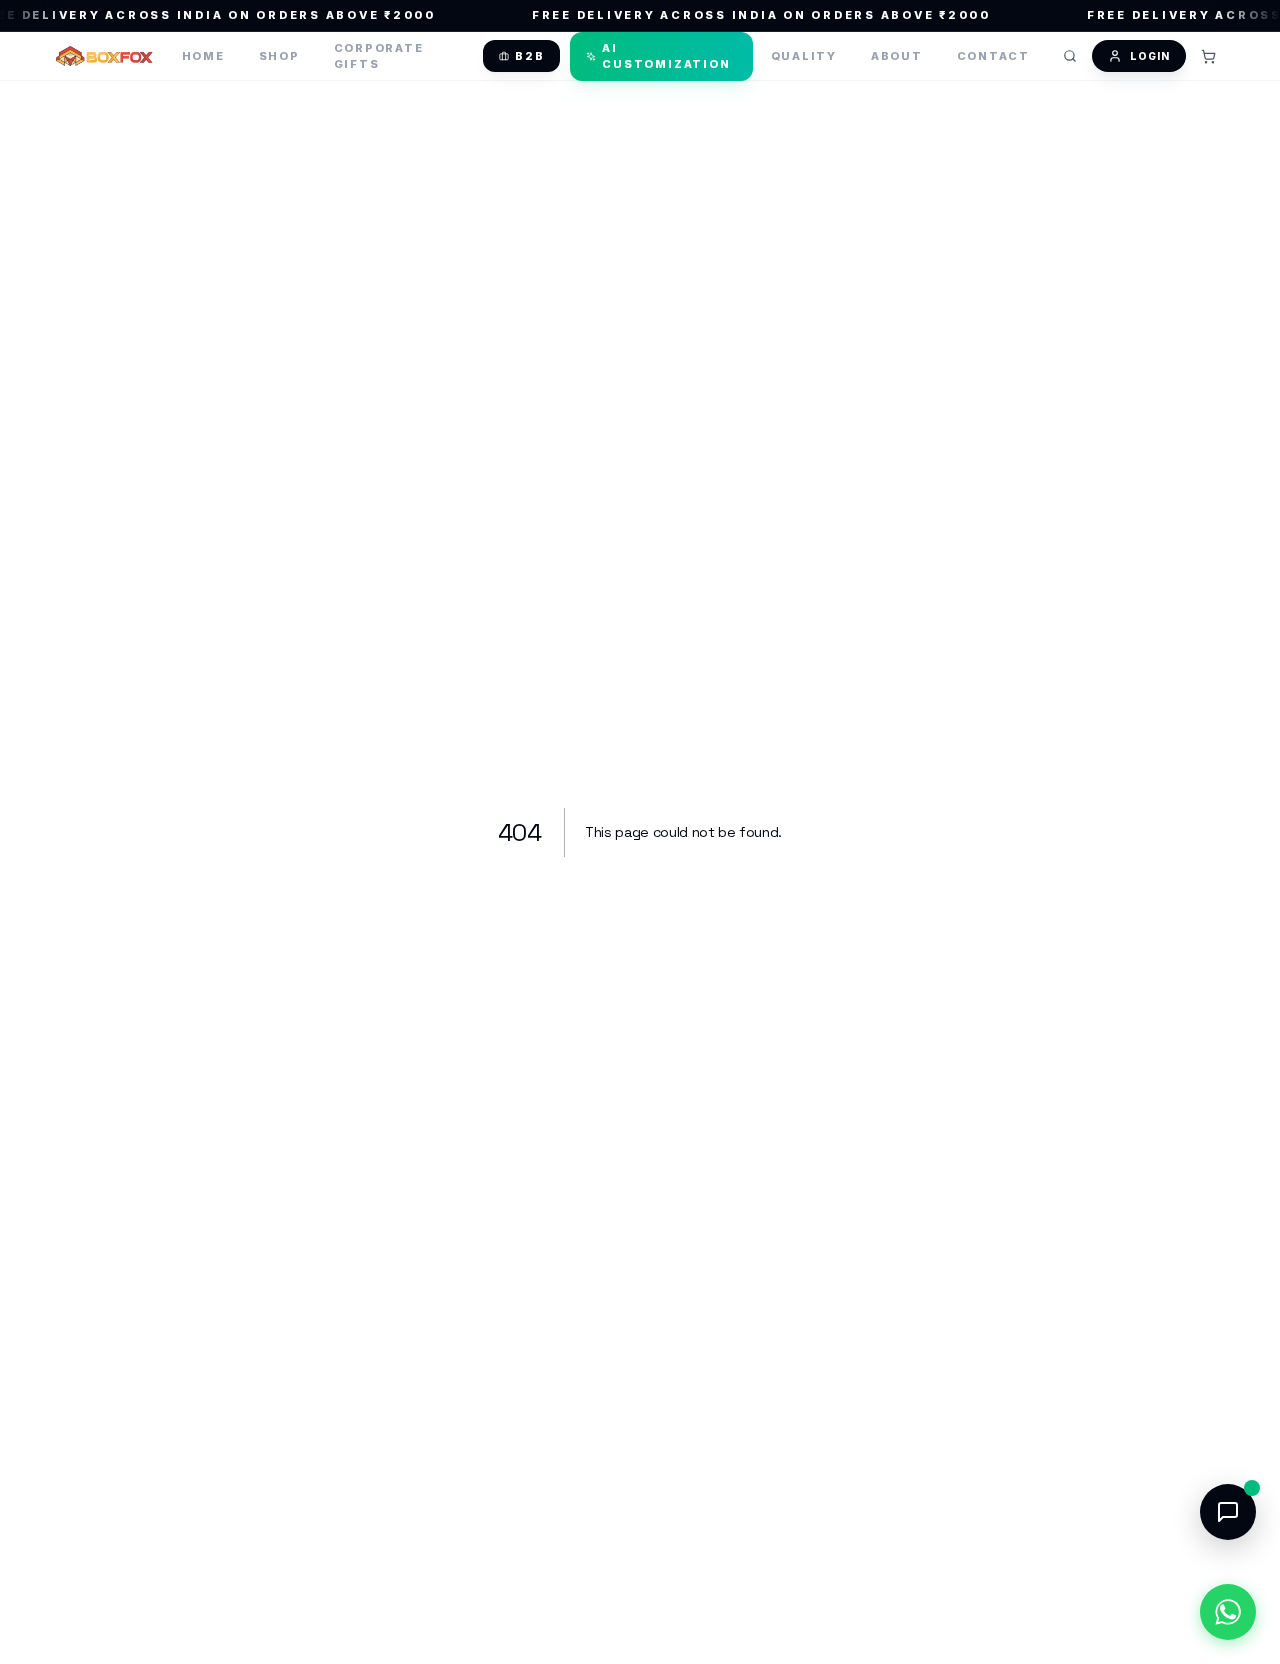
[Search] (1070, 56)
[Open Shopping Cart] (1208, 56)
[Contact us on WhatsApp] (1228, 1612)
